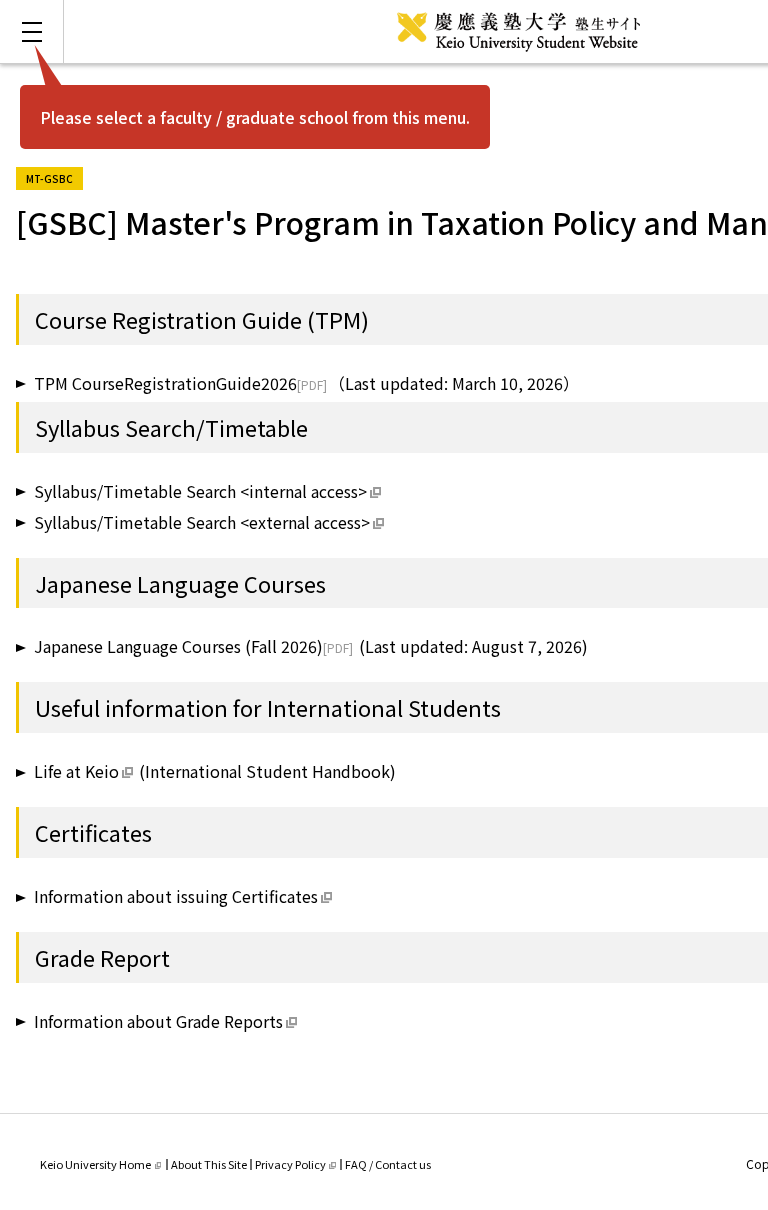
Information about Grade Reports (158, 1021)
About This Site (209, 1164)
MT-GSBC (54, 176)
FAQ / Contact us (388, 1164)
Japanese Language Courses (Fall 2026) (178, 646)
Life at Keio (76, 771)
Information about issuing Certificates (176, 896)
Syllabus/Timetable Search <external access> (202, 522)
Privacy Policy (290, 1164)
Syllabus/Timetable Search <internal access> (200, 491)
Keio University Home (95, 1164)
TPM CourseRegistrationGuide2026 (165, 383)
